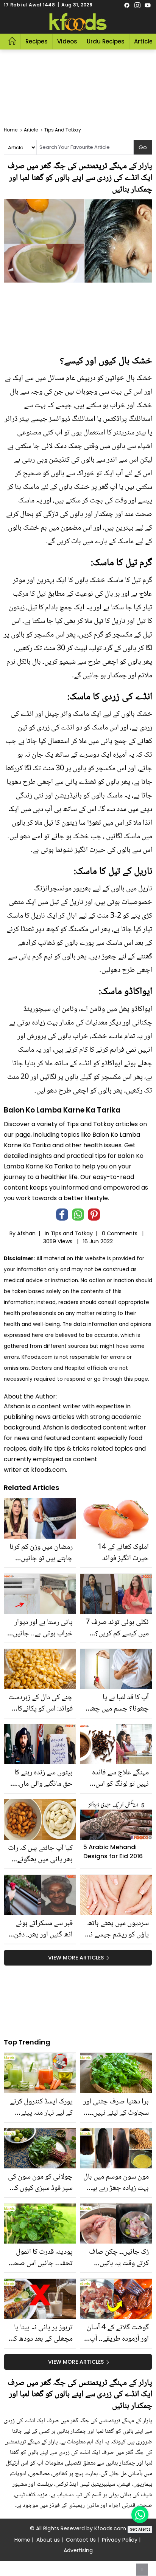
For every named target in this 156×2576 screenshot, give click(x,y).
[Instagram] (137, 5)
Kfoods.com (110, 2528)
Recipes (37, 41)
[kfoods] (78, 22)
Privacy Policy (120, 2540)
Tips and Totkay (72, 1233)
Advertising (78, 2550)
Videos (67, 41)
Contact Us (81, 2540)
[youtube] (148, 5)
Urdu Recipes (106, 41)
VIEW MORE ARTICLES (76, 1958)
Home (22, 2540)
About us (48, 2540)
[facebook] (127, 5)
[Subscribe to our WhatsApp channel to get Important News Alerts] (140, 2515)
